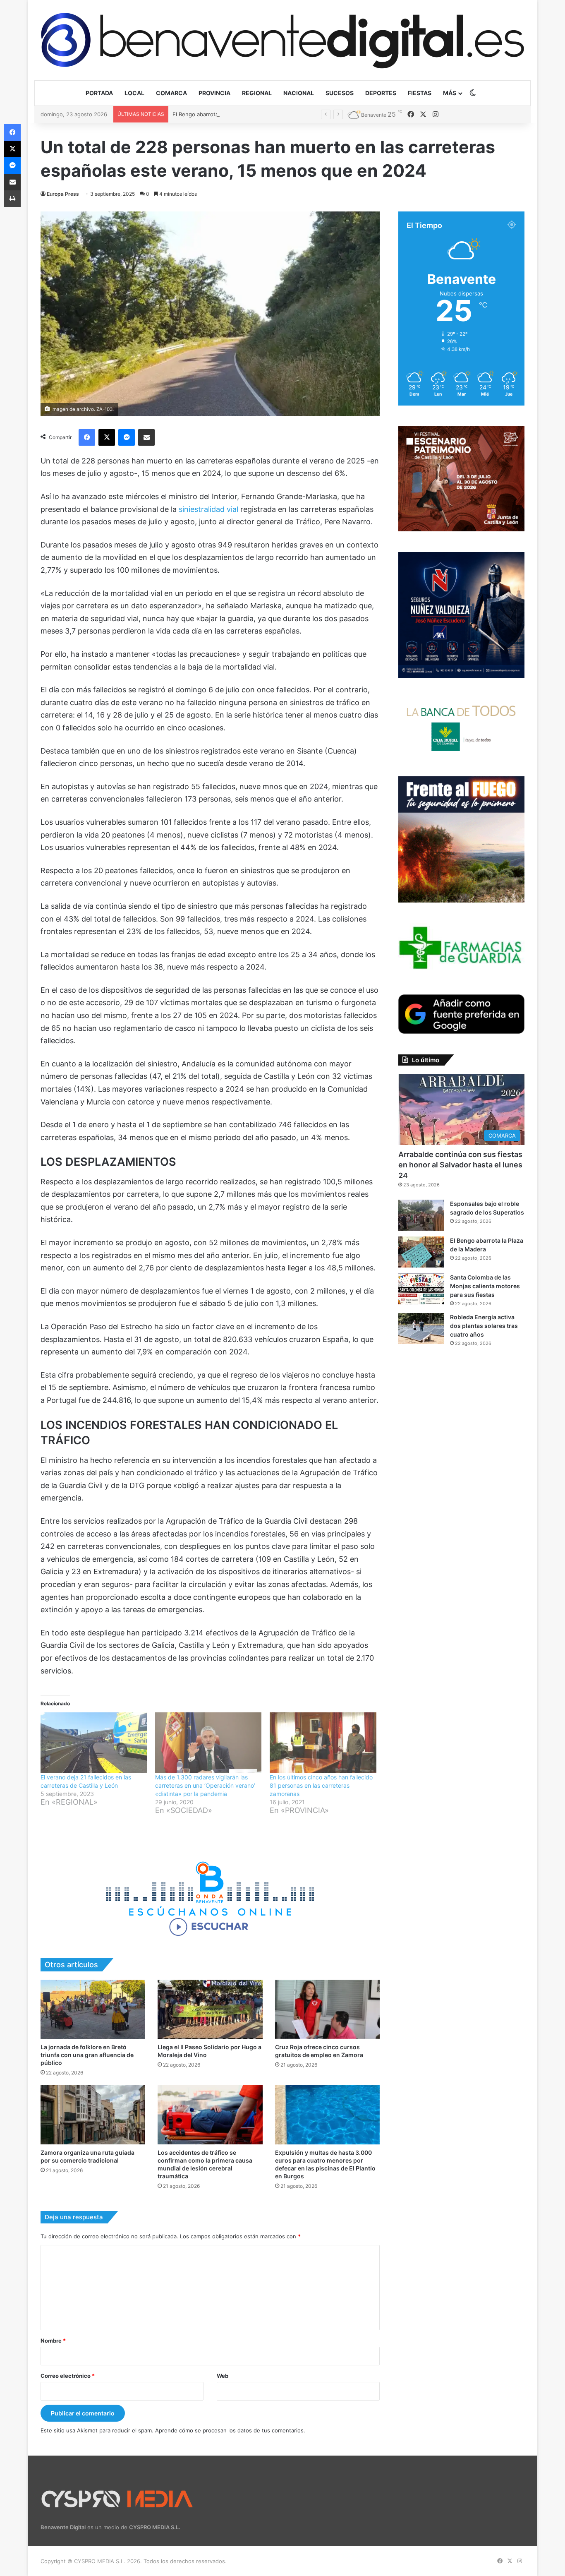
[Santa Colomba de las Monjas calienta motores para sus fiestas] (421, 1289)
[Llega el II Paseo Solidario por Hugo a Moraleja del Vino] (210, 2009)
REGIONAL (257, 93)
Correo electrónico (68, 2376)
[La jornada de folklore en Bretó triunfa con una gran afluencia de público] (93, 2009)
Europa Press (63, 194)
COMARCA (171, 93)
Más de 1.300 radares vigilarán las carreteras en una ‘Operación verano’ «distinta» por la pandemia (205, 1785)
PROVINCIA (214, 93)
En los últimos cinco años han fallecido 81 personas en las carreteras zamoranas (321, 1785)
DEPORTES (381, 93)
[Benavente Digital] (282, 40)
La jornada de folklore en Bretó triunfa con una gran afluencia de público (87, 2055)
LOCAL (134, 93)
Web (223, 2376)
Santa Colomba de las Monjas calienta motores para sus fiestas (485, 1286)
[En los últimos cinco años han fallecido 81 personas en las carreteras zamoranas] (323, 1743)
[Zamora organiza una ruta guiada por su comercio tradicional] (93, 2115)
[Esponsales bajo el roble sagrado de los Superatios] (421, 1215)
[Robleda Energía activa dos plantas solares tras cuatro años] (421, 1329)
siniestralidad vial (209, 509)
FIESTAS (420, 93)
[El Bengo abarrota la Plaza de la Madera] (421, 1252)
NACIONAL (299, 93)
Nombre (53, 2341)
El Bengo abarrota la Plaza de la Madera (223, 114)
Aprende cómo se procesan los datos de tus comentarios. (230, 2430)
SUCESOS (340, 93)
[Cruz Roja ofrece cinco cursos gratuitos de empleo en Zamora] (327, 2009)
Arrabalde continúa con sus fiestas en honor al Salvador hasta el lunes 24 (460, 1165)
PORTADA (99, 93)
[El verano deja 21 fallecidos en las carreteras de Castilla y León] (94, 1743)
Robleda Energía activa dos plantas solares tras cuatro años (484, 1326)
